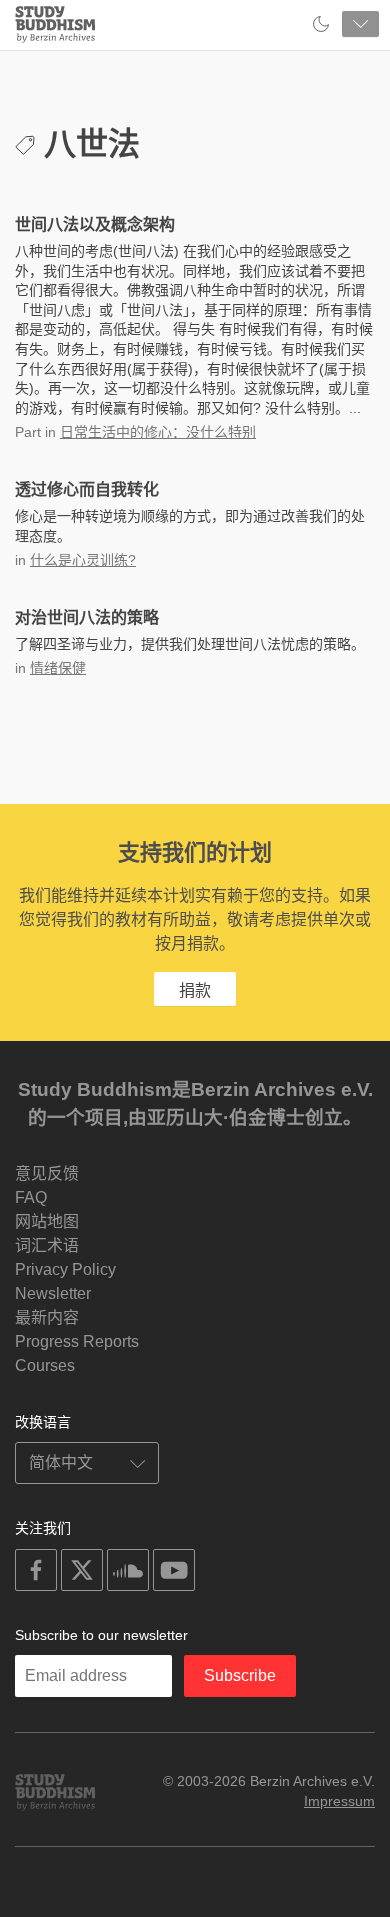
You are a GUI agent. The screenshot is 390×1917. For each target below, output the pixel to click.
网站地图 (47, 1221)
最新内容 (47, 1317)
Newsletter (53, 1293)
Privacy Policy (65, 1269)
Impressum (339, 1801)
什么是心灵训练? (83, 560)
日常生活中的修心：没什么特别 (158, 432)
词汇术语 (47, 1245)
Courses (45, 1365)
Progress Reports (77, 1341)
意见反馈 (47, 1173)
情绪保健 (58, 668)
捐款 (195, 990)
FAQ (31, 1197)
